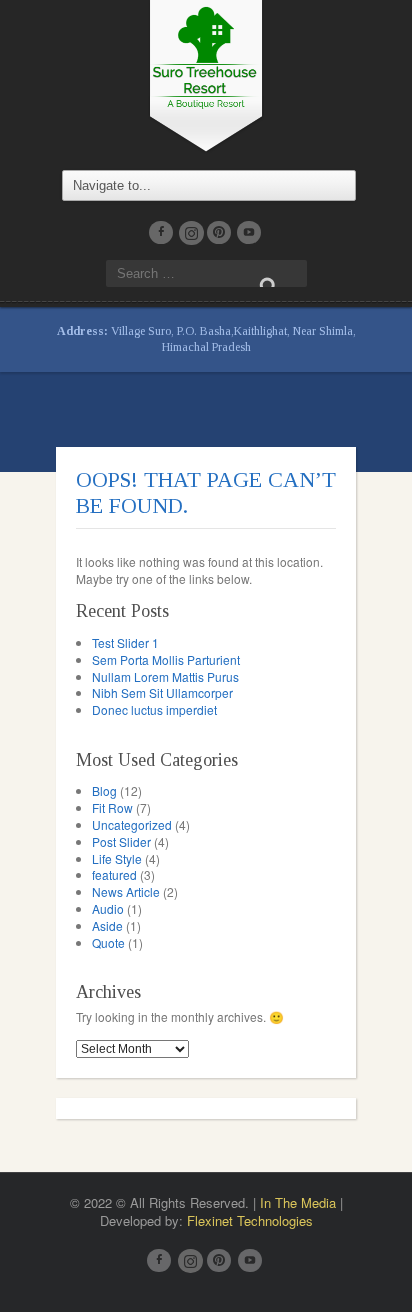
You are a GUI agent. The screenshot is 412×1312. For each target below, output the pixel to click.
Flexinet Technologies (250, 1220)
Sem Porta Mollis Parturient (166, 659)
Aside (107, 925)
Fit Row (112, 807)
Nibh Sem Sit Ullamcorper (162, 692)
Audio (108, 908)
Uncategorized (132, 824)
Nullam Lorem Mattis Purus (165, 676)
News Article (126, 891)
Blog (104, 790)
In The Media (298, 1202)
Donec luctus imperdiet (154, 709)
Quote (108, 942)
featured (114, 874)
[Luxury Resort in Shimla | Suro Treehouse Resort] (206, 73)
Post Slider (121, 841)
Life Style (117, 858)
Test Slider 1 (125, 642)
